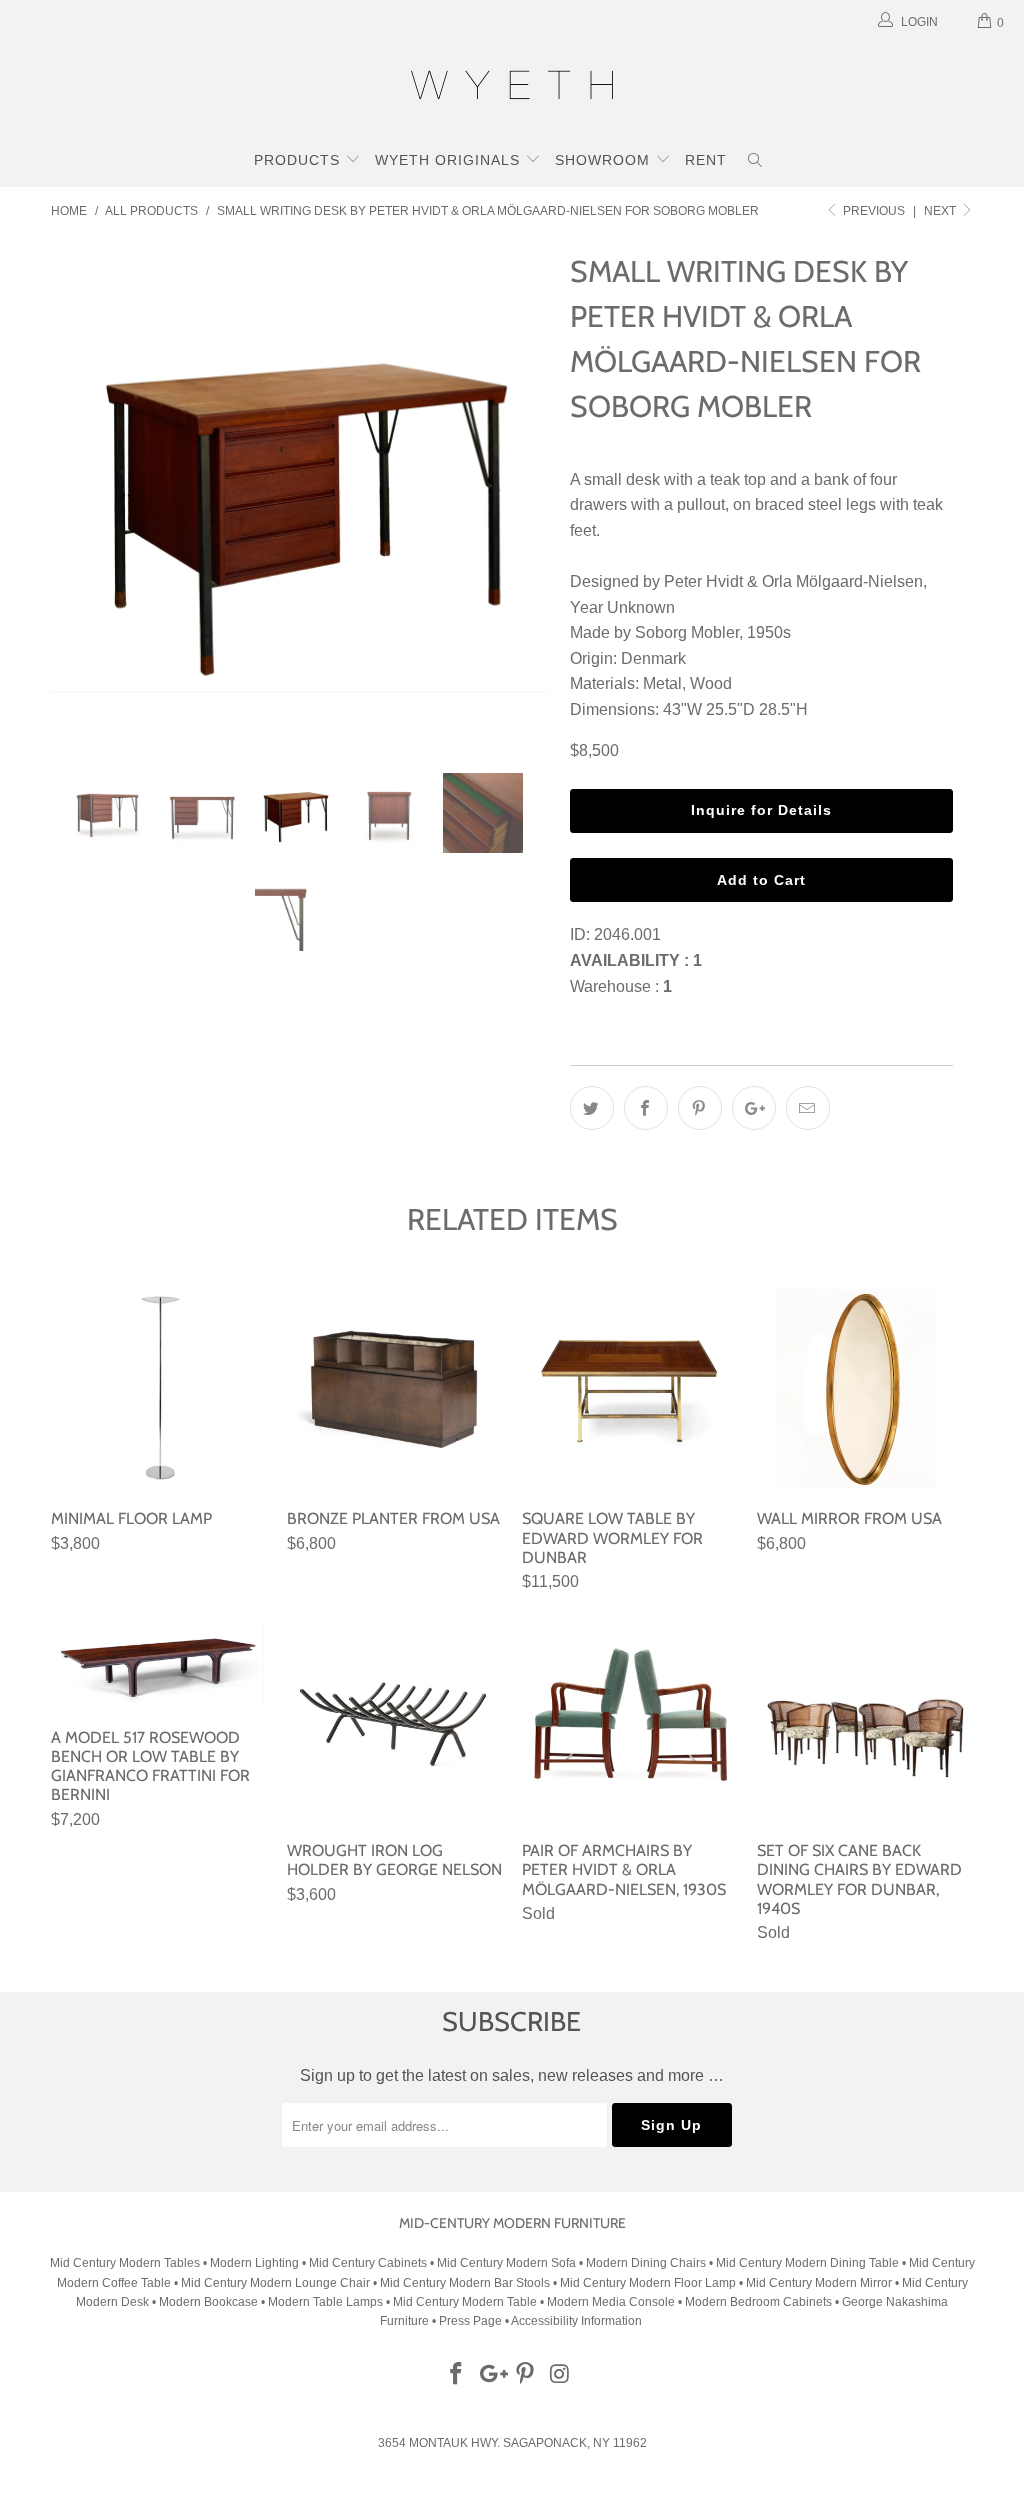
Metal (662, 683)
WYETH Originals (450, 160)
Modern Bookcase (208, 2302)
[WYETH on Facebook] (457, 2375)
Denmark (653, 658)
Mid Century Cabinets (369, 2263)
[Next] (523, 494)
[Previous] (77, 494)
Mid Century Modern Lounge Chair (275, 2283)
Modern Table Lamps (325, 2302)
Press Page (470, 2321)
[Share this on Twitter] (592, 1108)
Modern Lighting (256, 2263)
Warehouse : (621, 986)
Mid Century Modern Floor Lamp (648, 2283)
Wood (711, 683)
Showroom (605, 160)
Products (299, 160)
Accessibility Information (576, 2321)
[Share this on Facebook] (646, 1108)
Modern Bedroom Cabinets (758, 2302)
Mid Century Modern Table (465, 2302)
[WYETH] (512, 88)
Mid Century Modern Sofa (506, 2263)
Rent (706, 160)
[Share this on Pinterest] (700, 1108)
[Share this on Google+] (754, 1108)
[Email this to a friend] (808, 1108)
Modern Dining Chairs (646, 2263)
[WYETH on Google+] (491, 2375)
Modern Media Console (611, 2302)
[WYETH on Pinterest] (526, 2375)
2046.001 (627, 934)
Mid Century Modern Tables (125, 2263)
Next (941, 211)
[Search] (755, 162)
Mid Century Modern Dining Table (807, 2263)
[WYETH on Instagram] (561, 2375)
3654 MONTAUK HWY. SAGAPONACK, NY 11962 (512, 2443)
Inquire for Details (761, 810)
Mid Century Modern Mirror (819, 2283)
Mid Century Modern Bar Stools (465, 2283)
